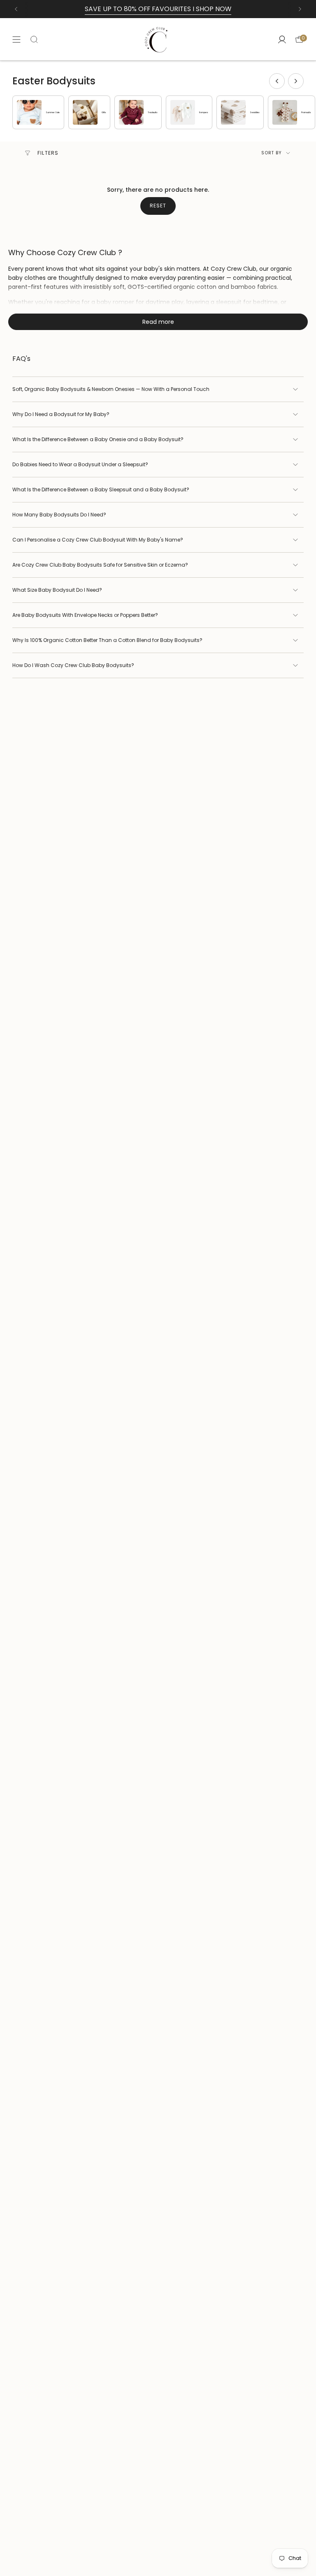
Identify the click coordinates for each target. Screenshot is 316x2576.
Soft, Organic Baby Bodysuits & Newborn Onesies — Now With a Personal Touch (111, 389)
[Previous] (16, 9)
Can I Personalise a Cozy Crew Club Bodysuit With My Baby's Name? (98, 540)
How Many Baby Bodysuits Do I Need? (59, 515)
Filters (48, 153)
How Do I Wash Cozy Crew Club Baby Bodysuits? (73, 665)
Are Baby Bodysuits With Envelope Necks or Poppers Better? (85, 615)
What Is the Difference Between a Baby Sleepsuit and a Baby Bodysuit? (101, 489)
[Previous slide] (277, 81)
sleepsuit (229, 302)
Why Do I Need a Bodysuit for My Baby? (61, 414)
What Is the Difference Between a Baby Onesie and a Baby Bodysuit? (98, 439)
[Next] (300, 9)
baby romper (115, 302)
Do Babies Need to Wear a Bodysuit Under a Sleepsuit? (80, 464)
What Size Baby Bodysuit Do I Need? (57, 590)
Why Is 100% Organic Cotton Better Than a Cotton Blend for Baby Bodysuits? (107, 640)
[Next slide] (296, 81)
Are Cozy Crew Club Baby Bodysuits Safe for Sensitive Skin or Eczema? (100, 565)
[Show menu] (16, 39)
